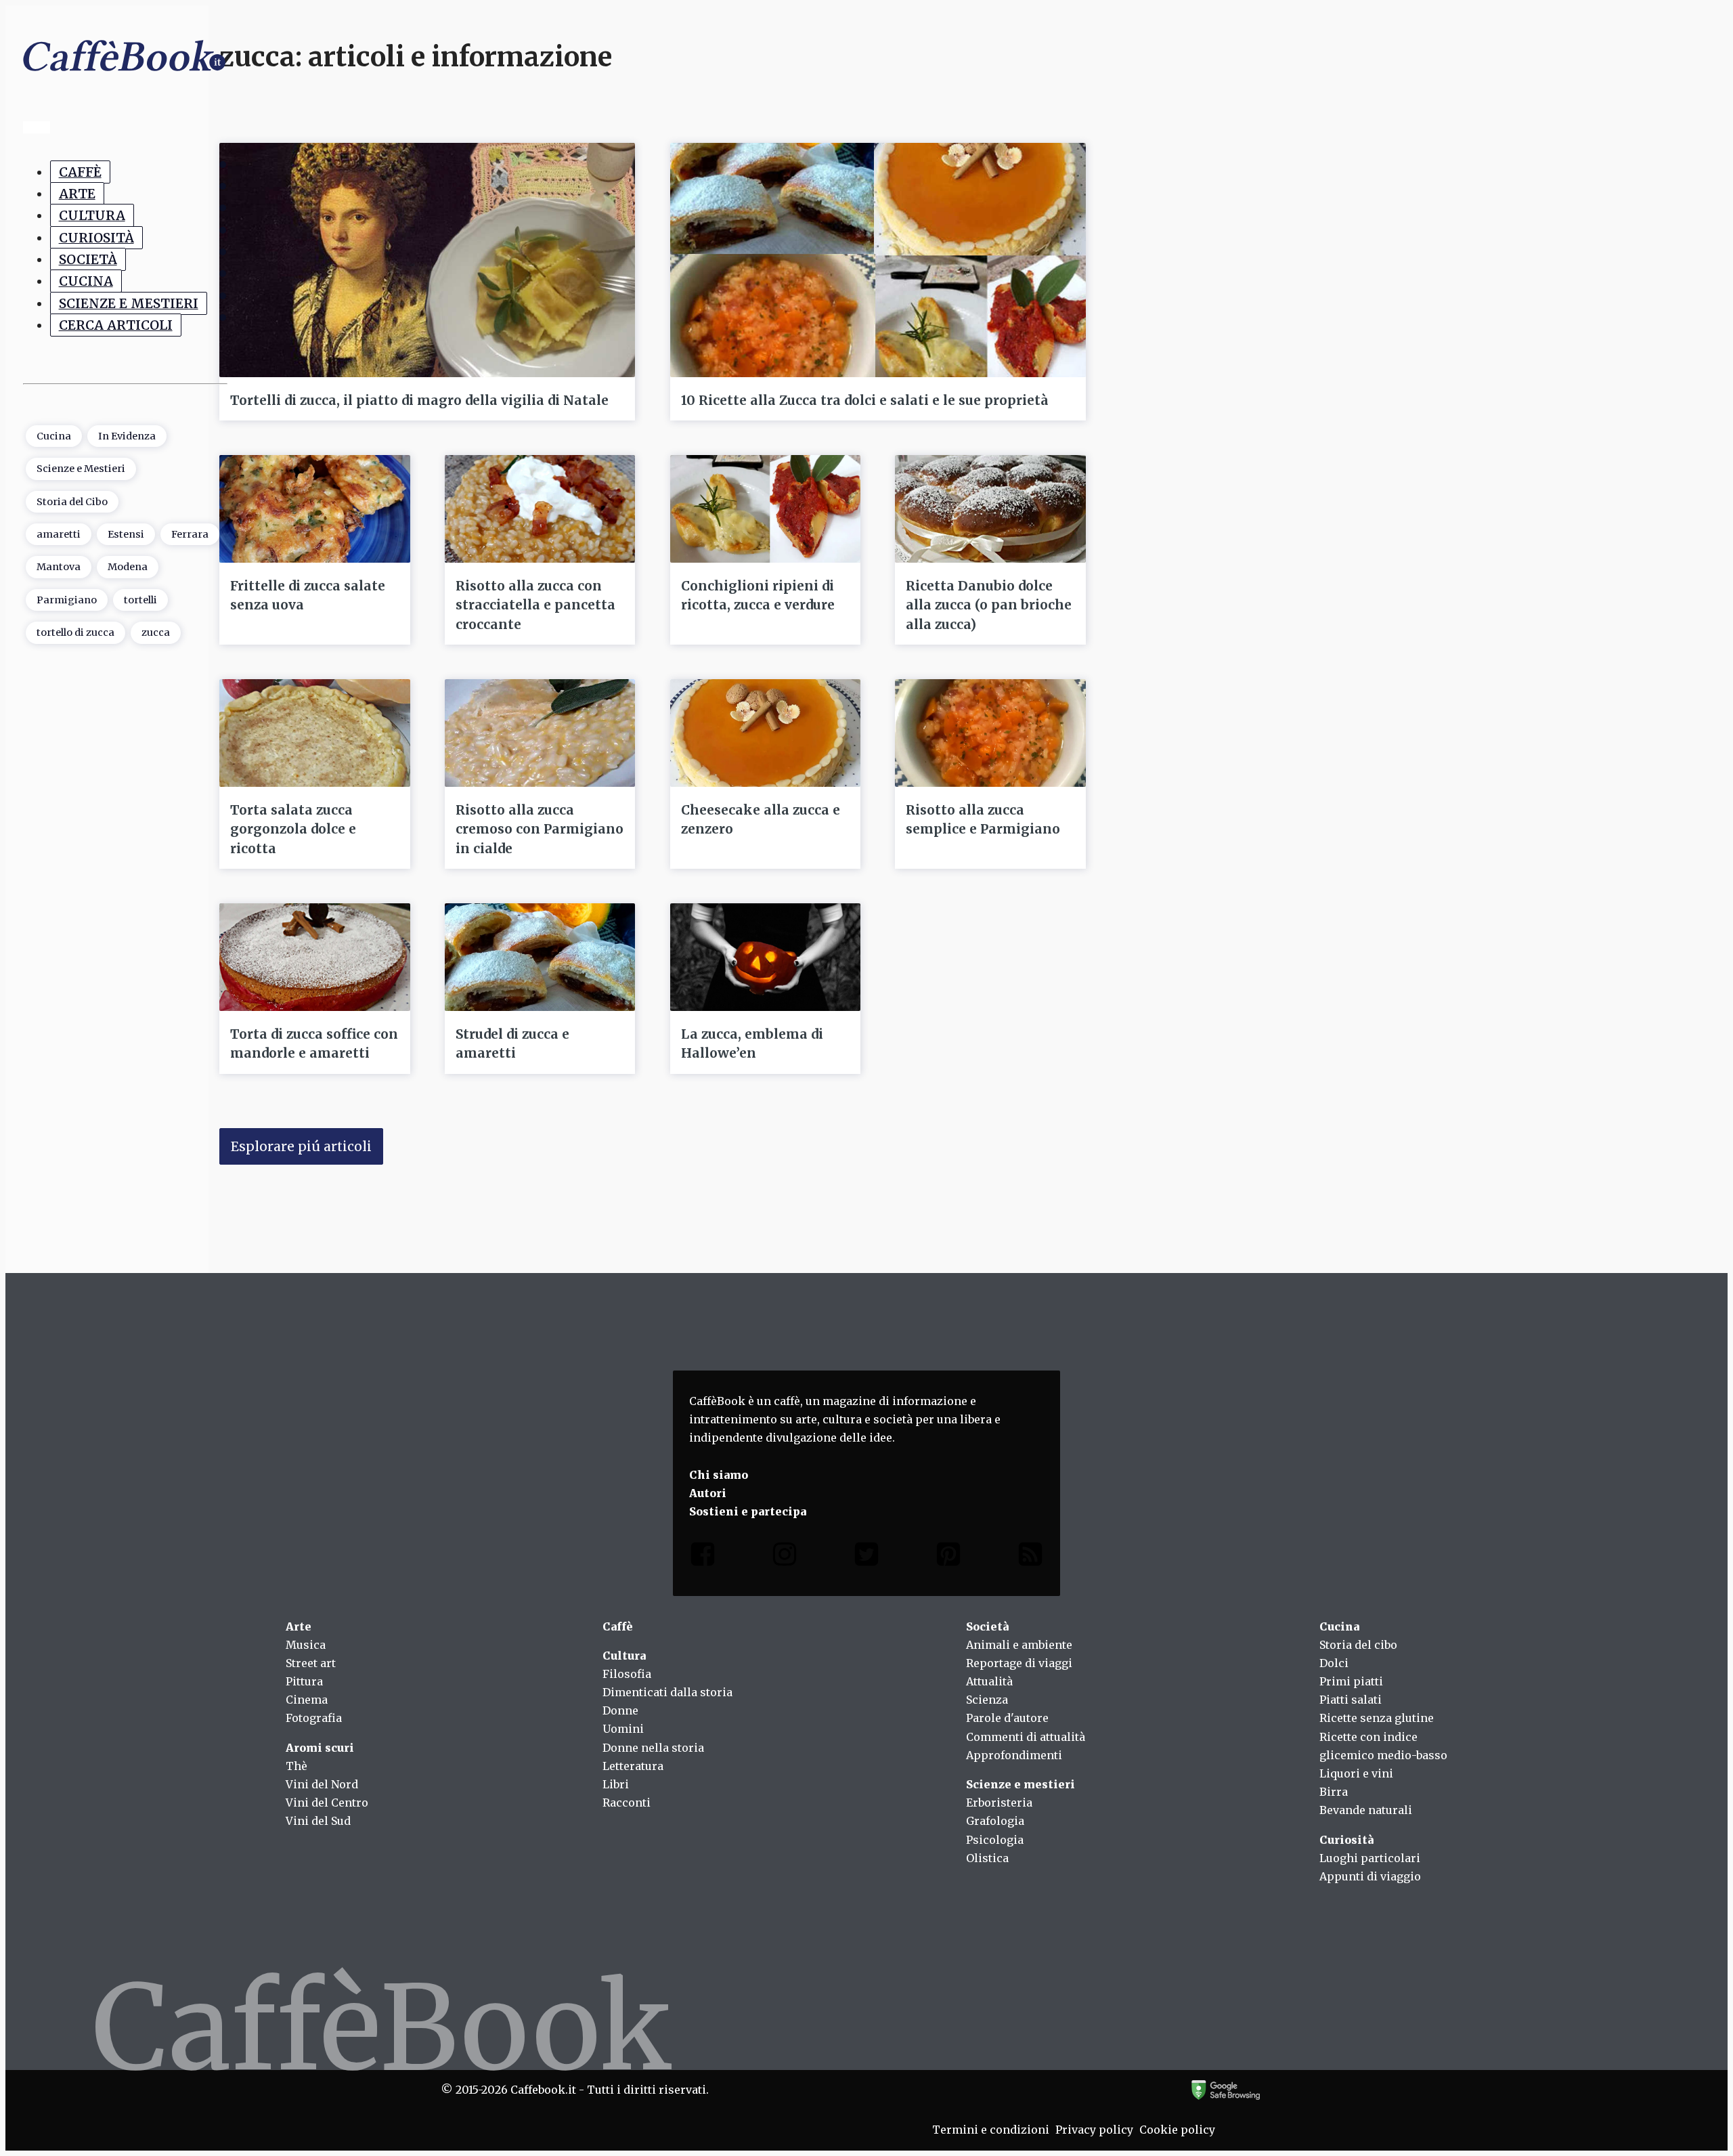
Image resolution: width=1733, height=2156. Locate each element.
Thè (297, 1766)
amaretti (59, 534)
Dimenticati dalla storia (667, 1692)
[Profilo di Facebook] (703, 1557)
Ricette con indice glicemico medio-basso (1383, 1746)
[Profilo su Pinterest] (948, 1557)
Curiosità (96, 238)
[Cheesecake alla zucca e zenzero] (766, 733)
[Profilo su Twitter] (866, 1557)
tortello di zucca (75, 632)
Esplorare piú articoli (301, 1146)
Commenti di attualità (1026, 1737)
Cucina (86, 281)
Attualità (989, 1681)
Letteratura (633, 1766)
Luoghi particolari (1370, 1858)
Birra (1334, 1792)
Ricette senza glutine (1377, 1718)
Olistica (987, 1858)
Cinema (307, 1700)
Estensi (126, 534)
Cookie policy (1177, 2130)
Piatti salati (1351, 1700)
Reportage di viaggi (1019, 1663)
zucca (156, 632)
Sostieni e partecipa (748, 1511)
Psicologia (995, 1840)
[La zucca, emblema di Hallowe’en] (766, 957)
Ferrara (190, 534)
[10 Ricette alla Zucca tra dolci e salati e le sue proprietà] (878, 260)
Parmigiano (67, 600)
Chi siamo (719, 1475)
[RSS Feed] (1030, 1557)
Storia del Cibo (72, 501)
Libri (616, 1784)
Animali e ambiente (1019, 1645)
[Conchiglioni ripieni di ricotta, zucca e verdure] (766, 509)
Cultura (92, 215)
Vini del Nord (322, 1784)
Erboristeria (999, 1803)
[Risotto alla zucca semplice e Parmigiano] (990, 733)
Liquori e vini (1356, 1773)
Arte (77, 194)
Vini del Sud (318, 1821)
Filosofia (627, 1674)
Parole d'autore (1007, 1718)
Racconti (627, 1803)
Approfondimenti (1014, 1755)
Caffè (80, 172)
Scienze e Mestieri (129, 303)
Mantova (59, 567)
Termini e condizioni (991, 2130)
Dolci (1334, 1663)
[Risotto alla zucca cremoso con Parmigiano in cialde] (540, 733)
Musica (306, 1645)
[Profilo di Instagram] (785, 1557)
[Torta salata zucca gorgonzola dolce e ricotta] (315, 733)
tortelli (140, 600)
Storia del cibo (1358, 1645)
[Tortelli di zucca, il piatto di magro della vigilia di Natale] (427, 260)
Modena (128, 567)
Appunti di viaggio (1370, 1876)
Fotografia (314, 1718)
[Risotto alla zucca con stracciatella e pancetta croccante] (540, 509)
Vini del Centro (327, 1803)
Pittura (304, 1681)
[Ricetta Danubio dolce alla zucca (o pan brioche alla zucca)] (990, 509)
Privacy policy (1094, 2130)
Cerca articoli (116, 325)
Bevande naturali (1366, 1810)
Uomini (623, 1729)
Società (88, 259)
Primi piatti (1351, 1681)
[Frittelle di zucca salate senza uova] (315, 509)
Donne (620, 1710)
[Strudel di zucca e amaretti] (540, 957)
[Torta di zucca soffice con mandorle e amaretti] (315, 957)
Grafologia (995, 1821)
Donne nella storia (653, 1748)
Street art (311, 1663)
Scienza (987, 1700)
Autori (708, 1493)
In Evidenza (127, 435)
